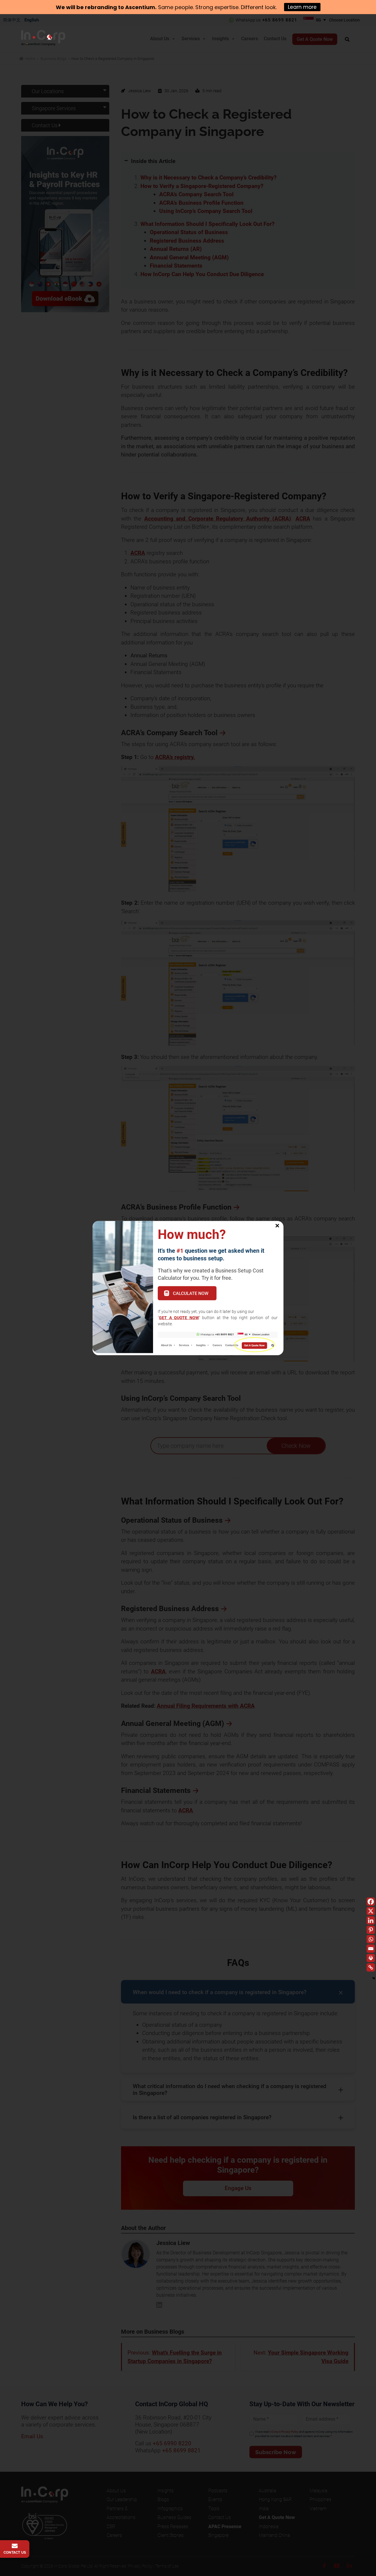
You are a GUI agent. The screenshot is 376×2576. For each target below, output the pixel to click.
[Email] (371, 1949)
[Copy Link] (371, 1967)
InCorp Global (51, 40)
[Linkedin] (371, 1920)
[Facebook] (371, 1902)
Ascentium (140, 7)
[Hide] (374, 1978)
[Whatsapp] (371, 1939)
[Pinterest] (371, 1930)
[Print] (371, 1958)
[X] (371, 1911)
